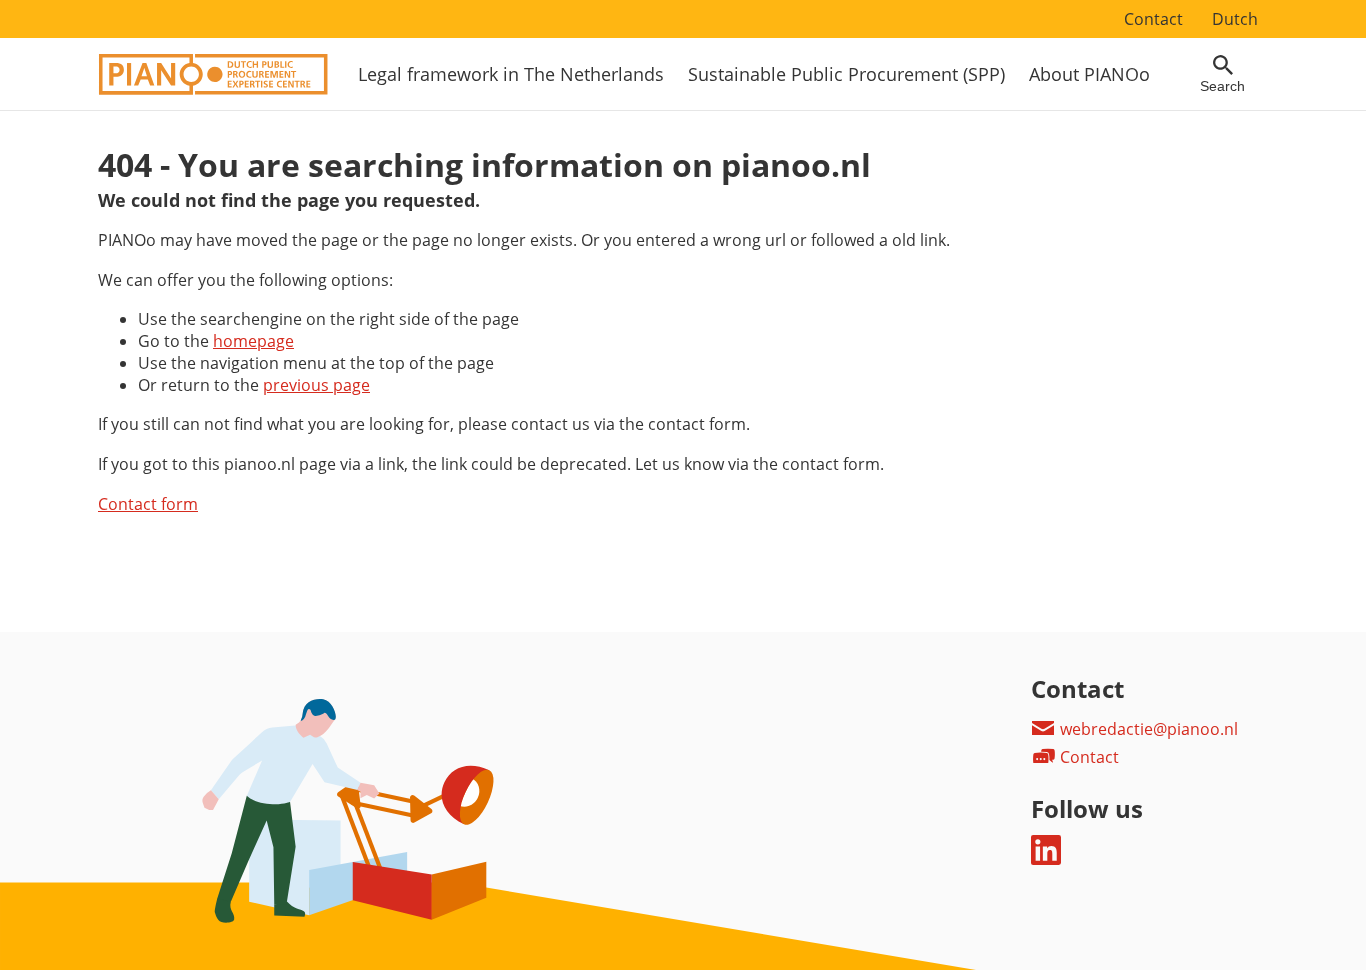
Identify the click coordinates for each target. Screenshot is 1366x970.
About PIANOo (1089, 74)
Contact (1153, 19)
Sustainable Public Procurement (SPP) (846, 74)
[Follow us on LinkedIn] (1046, 859)
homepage (253, 341)
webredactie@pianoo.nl (1147, 729)
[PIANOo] (213, 89)
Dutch (1235, 19)
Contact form (148, 504)
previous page (316, 385)
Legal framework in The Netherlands (511, 74)
